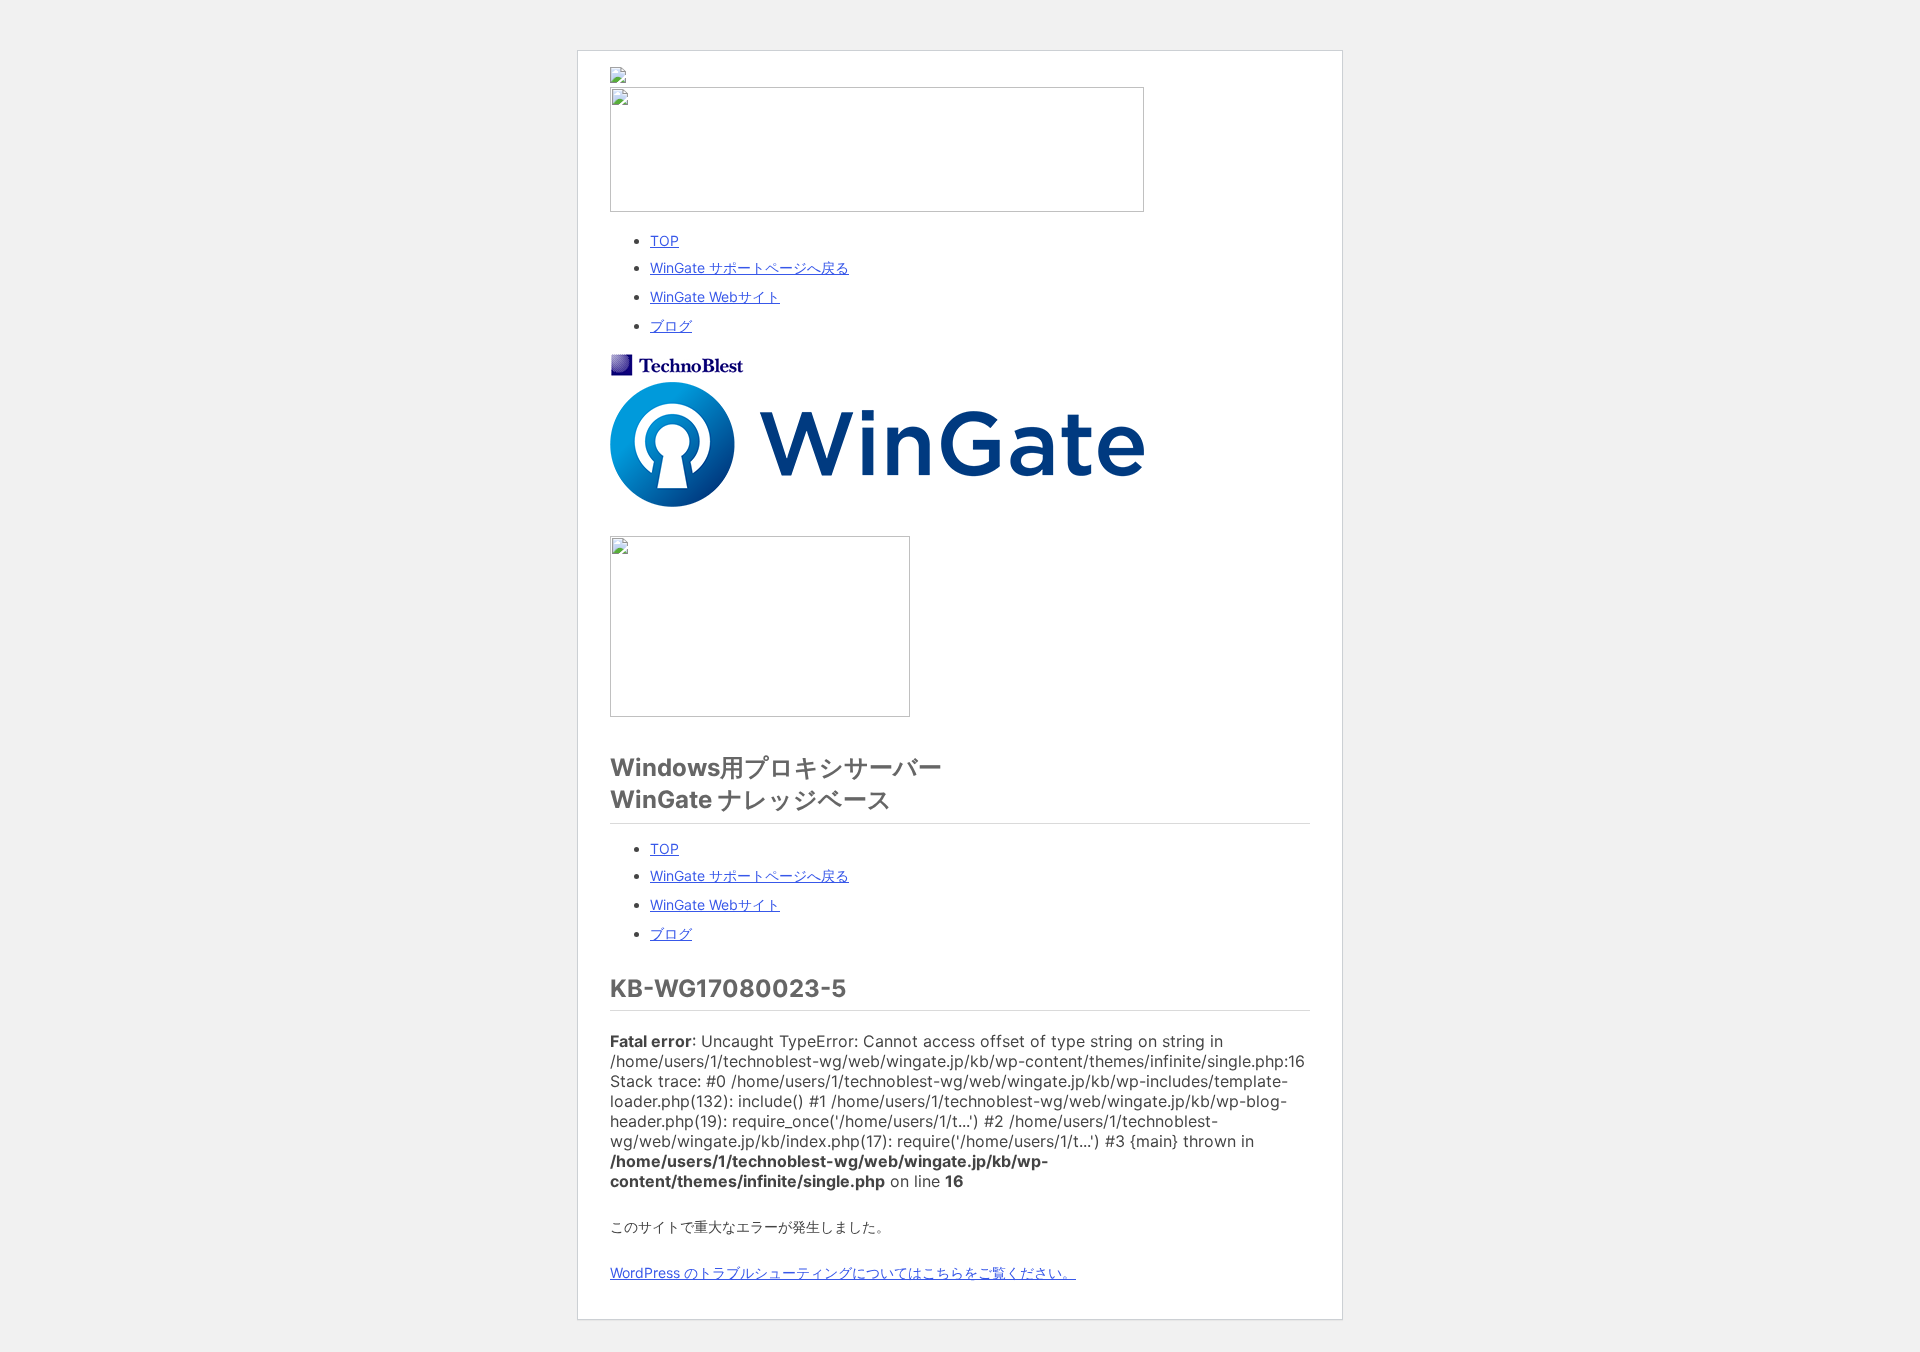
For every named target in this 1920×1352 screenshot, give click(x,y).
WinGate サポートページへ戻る (749, 267)
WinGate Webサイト (715, 296)
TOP (664, 240)
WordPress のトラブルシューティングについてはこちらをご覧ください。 (843, 1272)
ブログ (671, 325)
